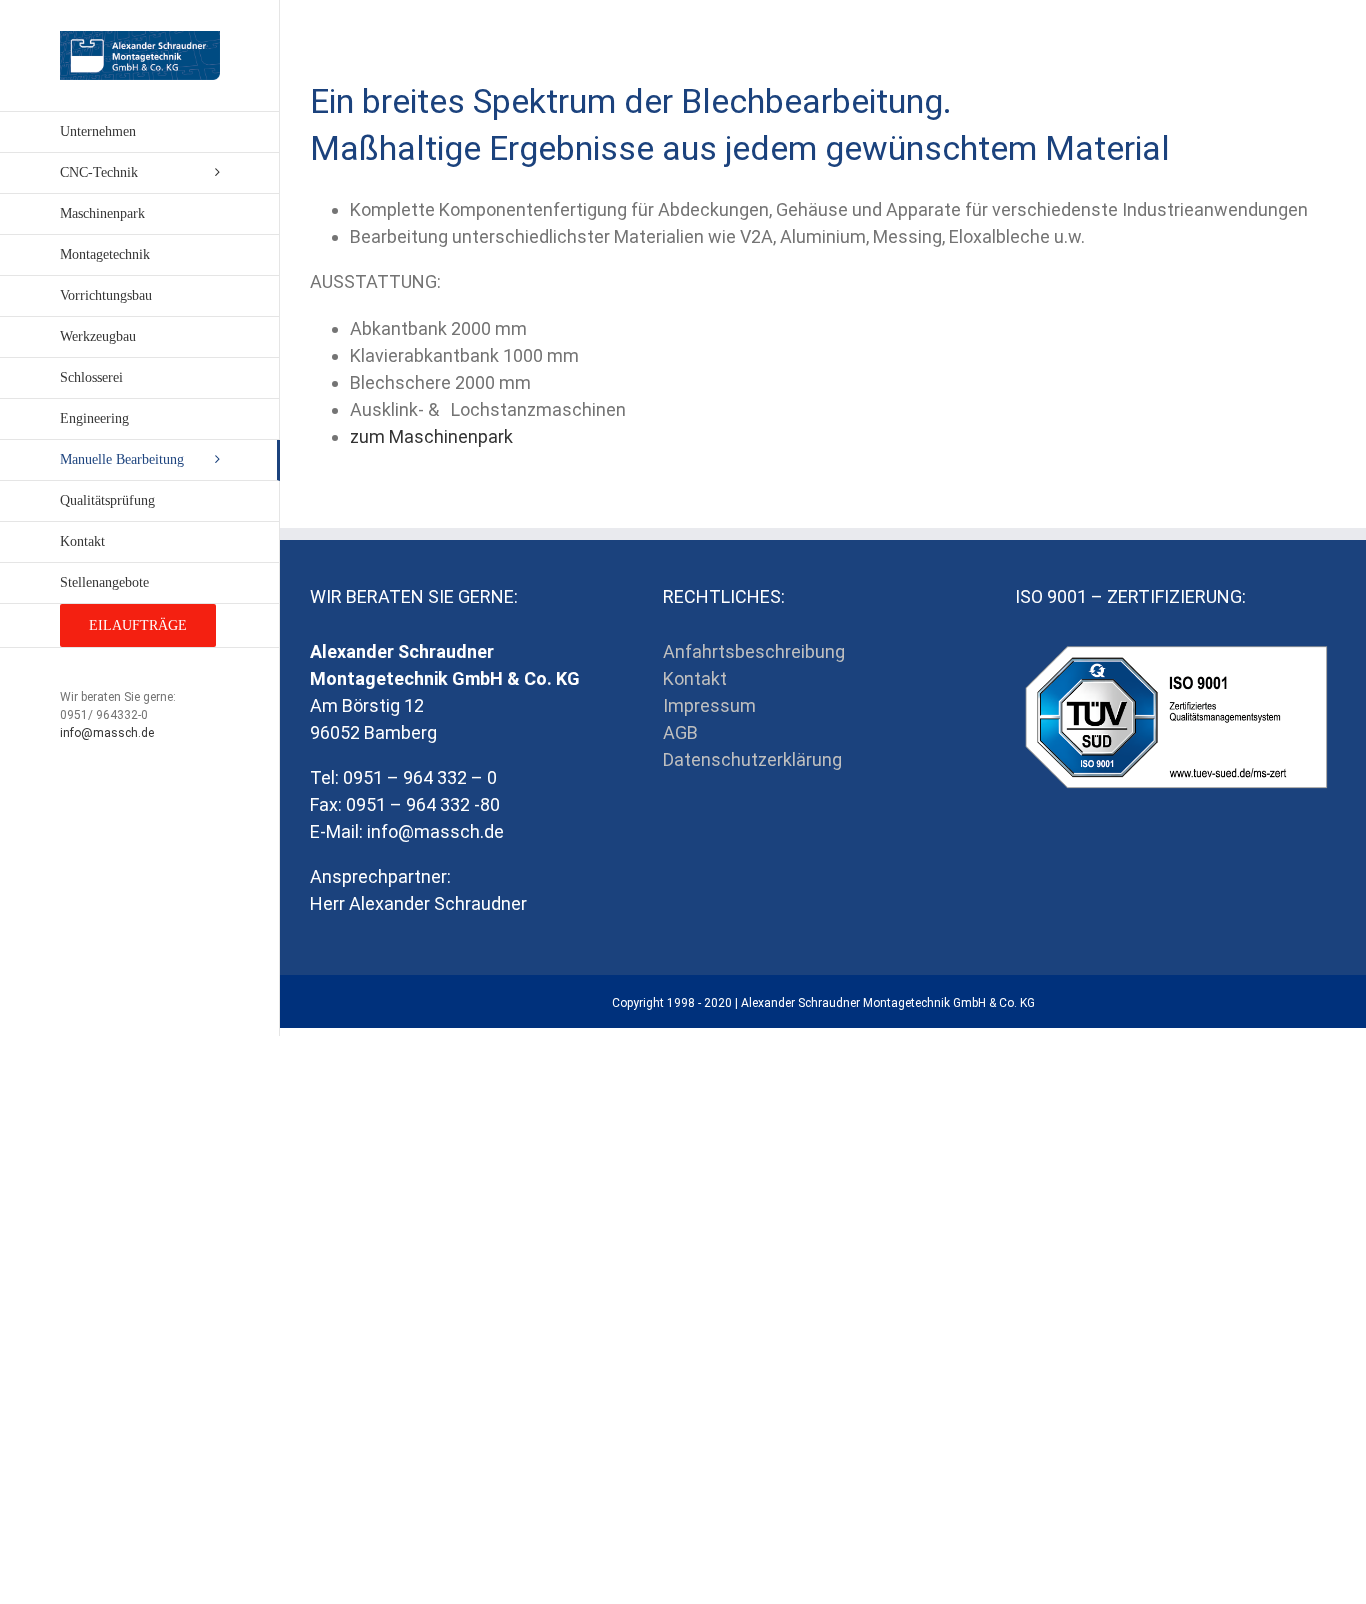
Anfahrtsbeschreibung (754, 651)
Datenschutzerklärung (752, 759)
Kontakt (695, 678)
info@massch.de (107, 733)
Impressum (709, 705)
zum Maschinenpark (431, 436)
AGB (680, 732)
